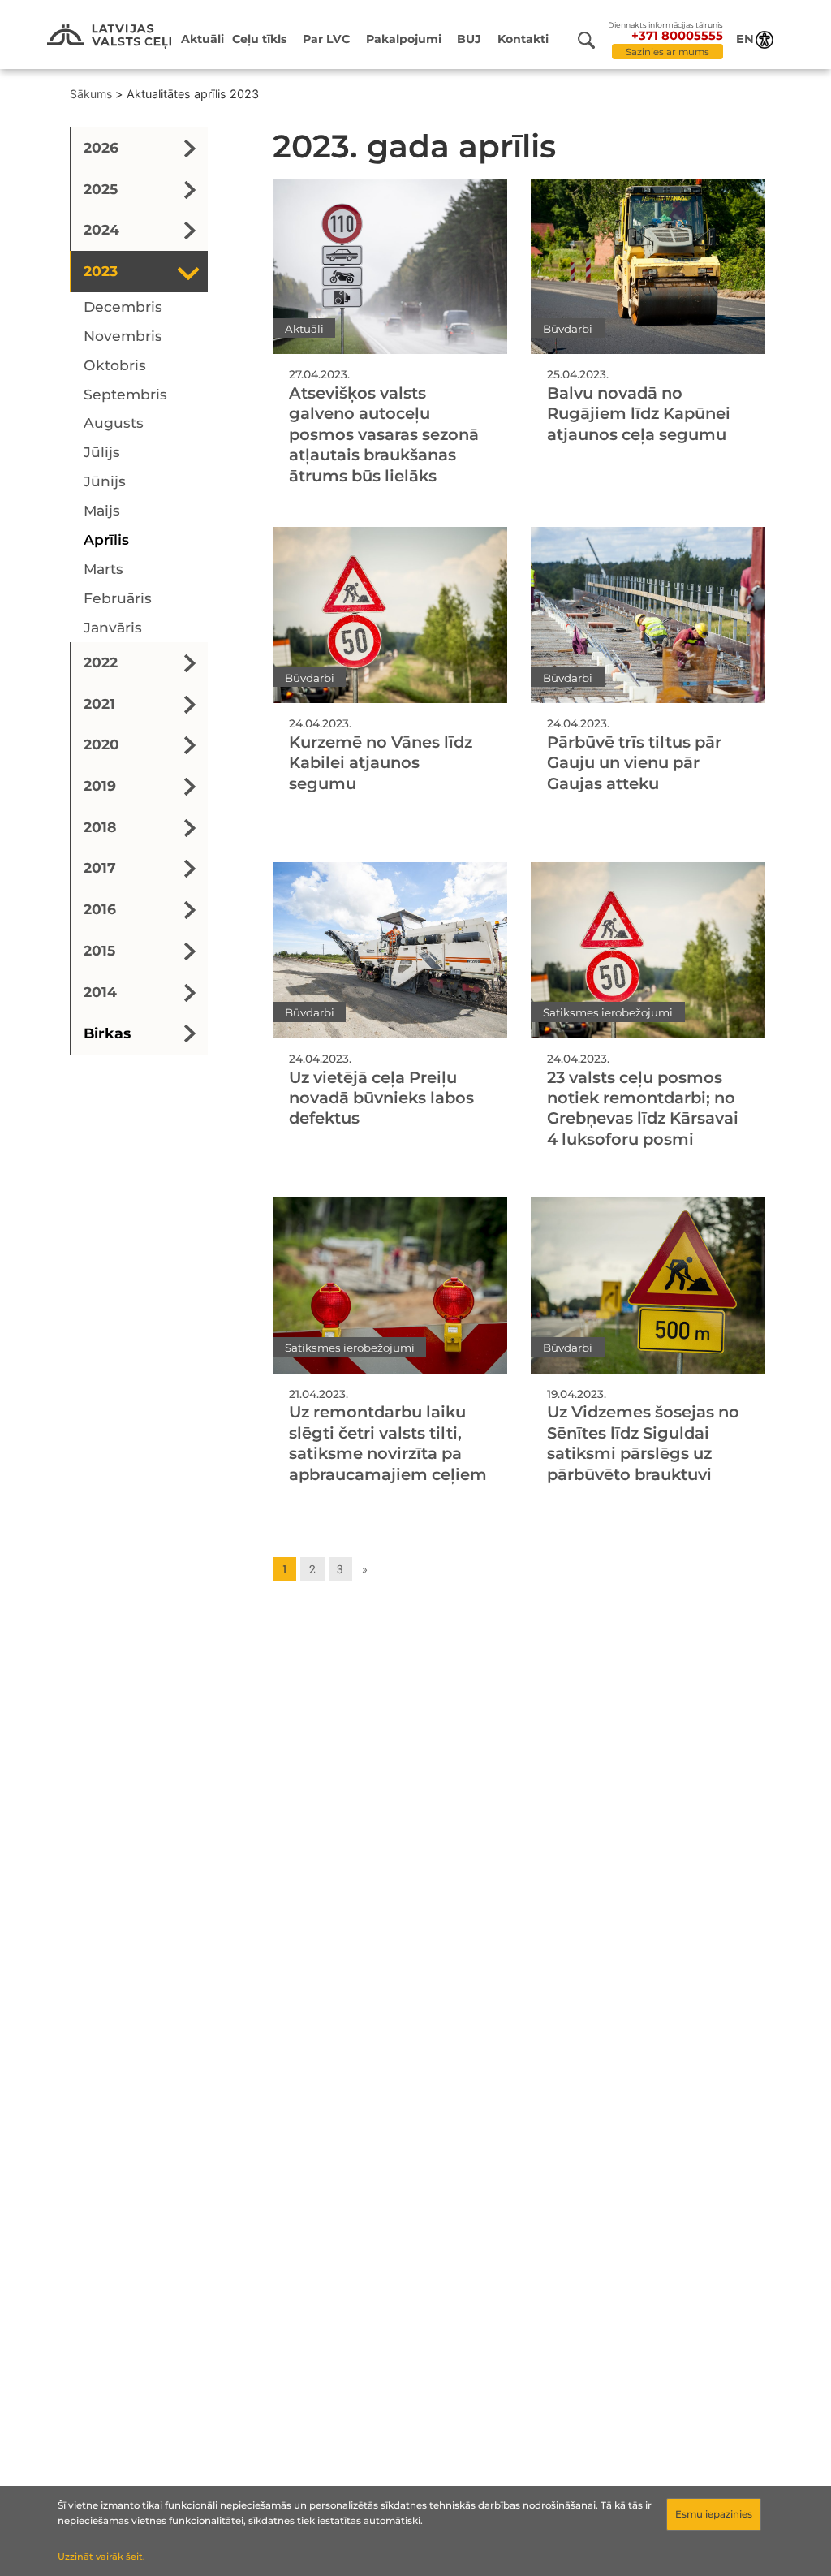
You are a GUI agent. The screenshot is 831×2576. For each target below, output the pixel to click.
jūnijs (105, 481)
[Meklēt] (592, 40)
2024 (101, 229)
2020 (101, 744)
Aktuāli (202, 39)
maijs (102, 510)
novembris (123, 336)
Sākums (91, 94)
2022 (101, 662)
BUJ (469, 39)
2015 (99, 950)
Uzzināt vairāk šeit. (101, 2557)
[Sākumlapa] (109, 37)
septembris (125, 394)
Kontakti (523, 39)
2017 (100, 867)
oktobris (115, 365)
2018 (100, 827)
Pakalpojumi (404, 39)
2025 (101, 189)
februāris (118, 598)
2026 (101, 147)
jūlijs (102, 452)
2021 (99, 703)
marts (103, 569)
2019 (100, 785)
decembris (123, 306)
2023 (101, 271)
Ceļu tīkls (260, 39)
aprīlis (106, 539)
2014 (100, 992)
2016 (100, 909)
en (745, 39)
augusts (114, 423)
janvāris (113, 627)
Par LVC (326, 39)
